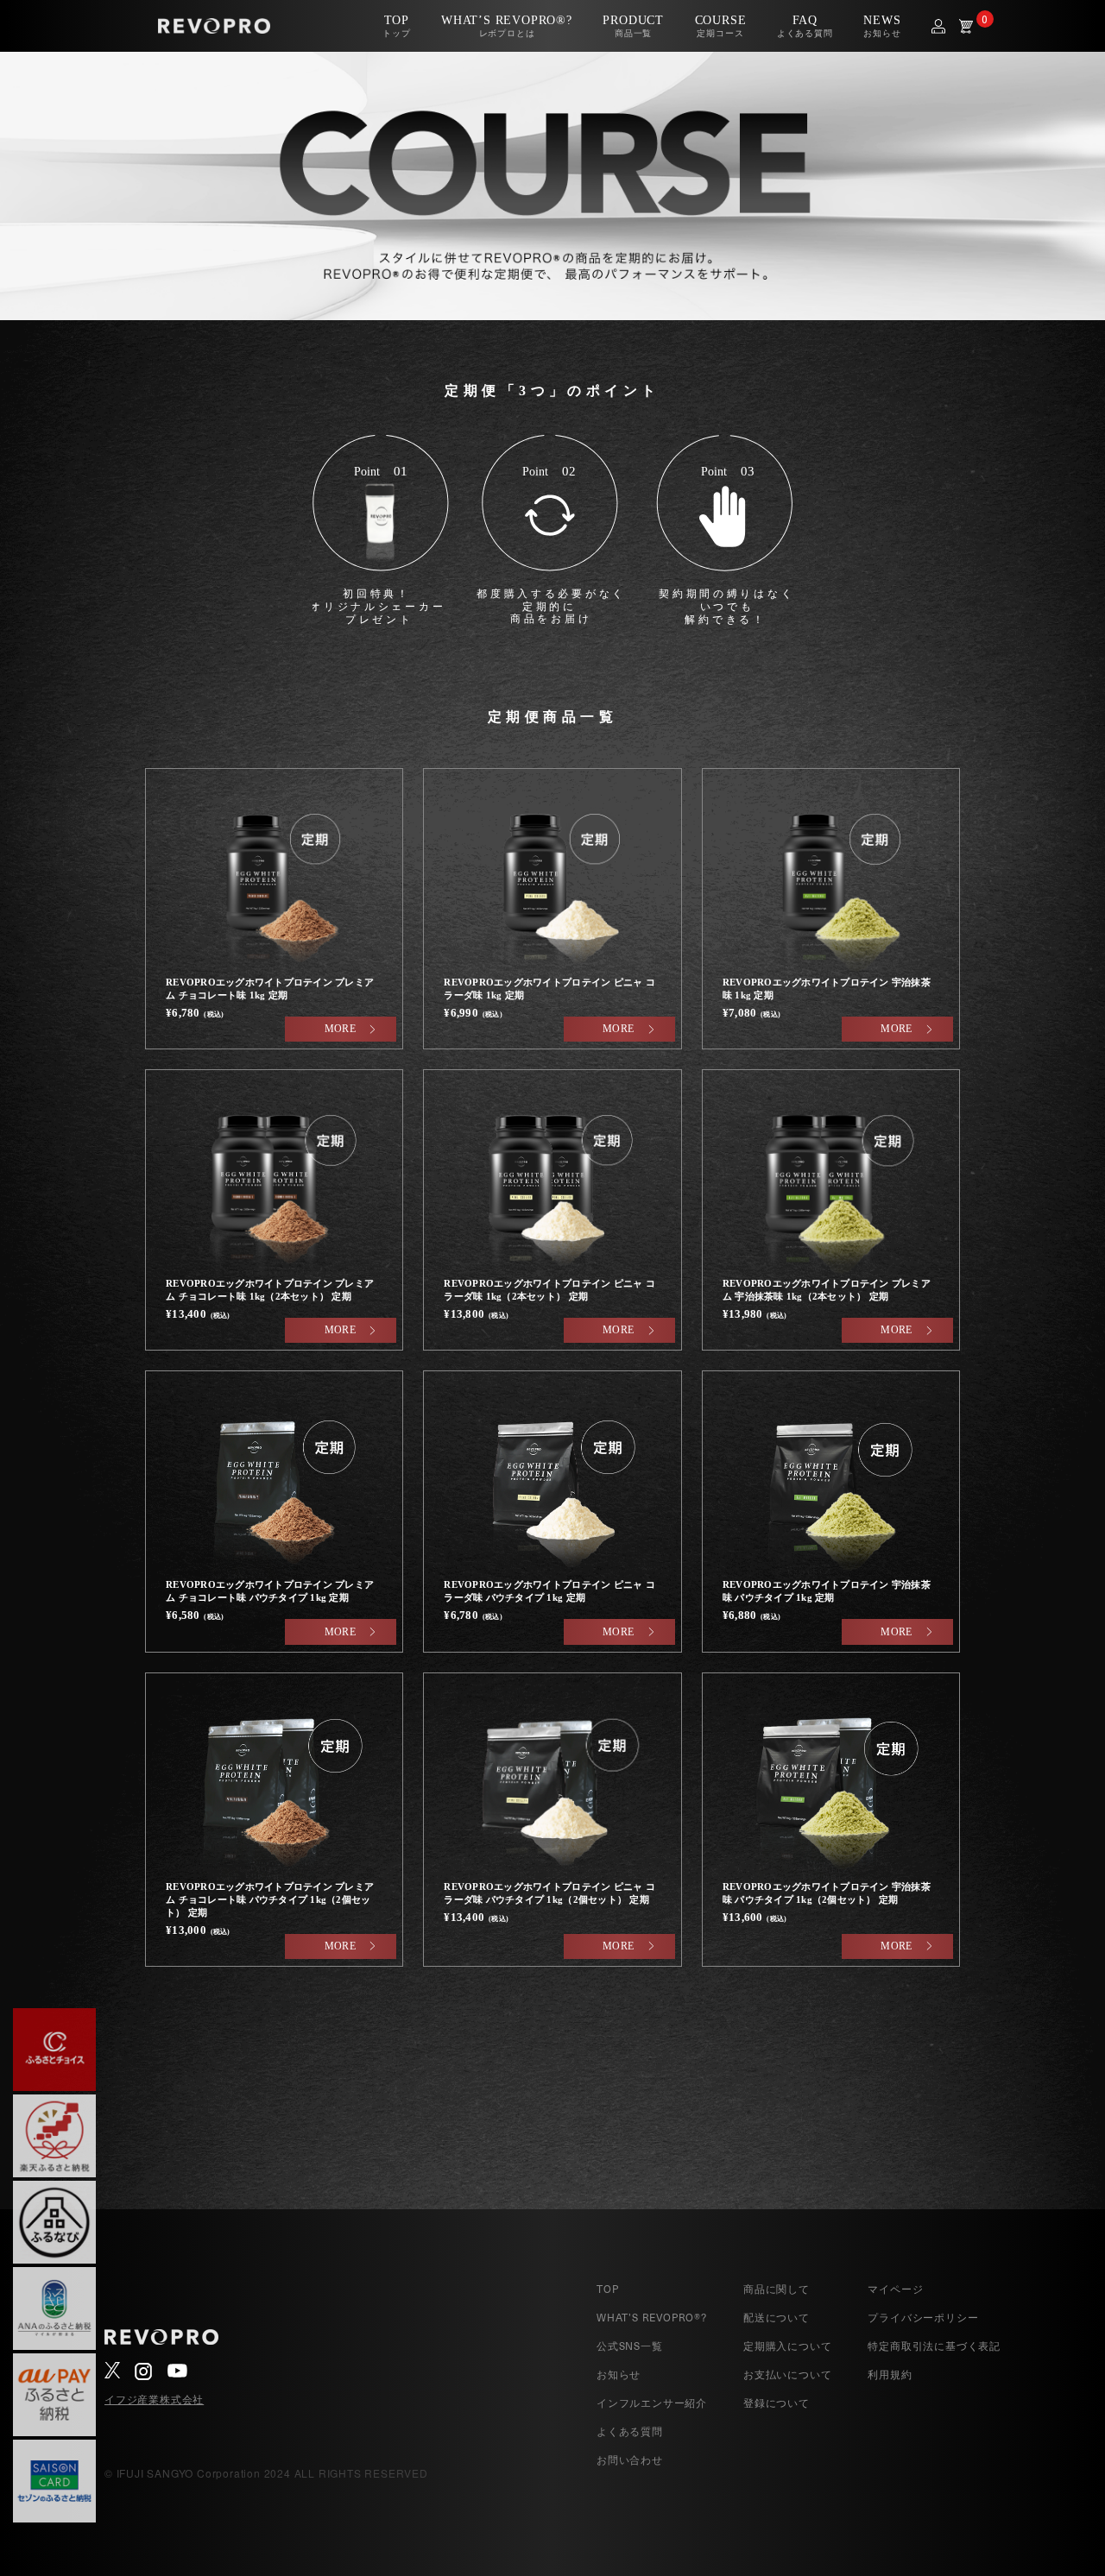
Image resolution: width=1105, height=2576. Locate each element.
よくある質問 (630, 2431)
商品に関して (777, 2289)
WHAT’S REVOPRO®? (652, 2317)
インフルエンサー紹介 (652, 2403)
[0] (966, 26)
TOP (607, 2289)
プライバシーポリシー (923, 2317)
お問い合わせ (630, 2459)
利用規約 (890, 2374)
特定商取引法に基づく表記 (934, 2346)
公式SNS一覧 (630, 2346)
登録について (777, 2403)
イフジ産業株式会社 (154, 2399)
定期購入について (787, 2346)
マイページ (895, 2289)
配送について (777, 2317)
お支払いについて (787, 2374)
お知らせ (619, 2374)
